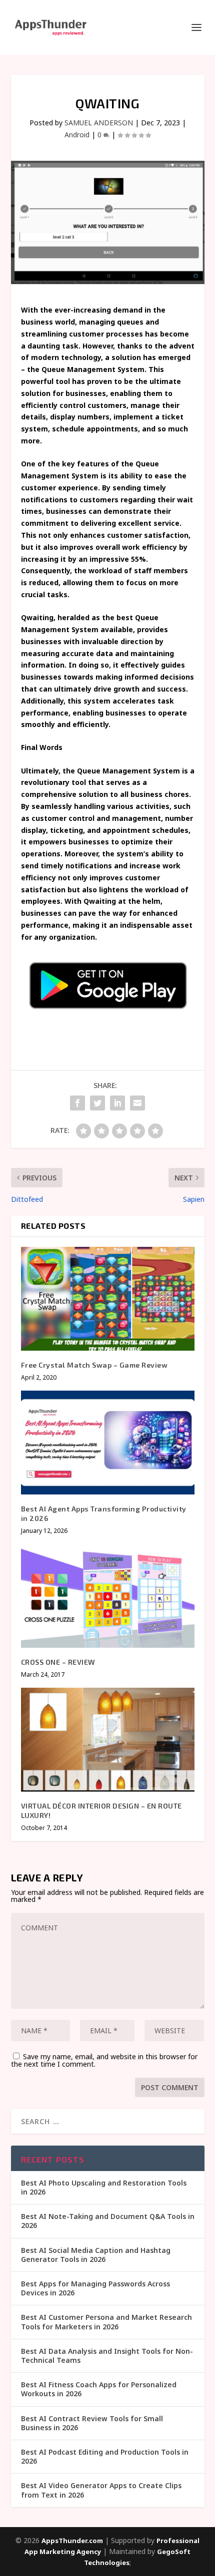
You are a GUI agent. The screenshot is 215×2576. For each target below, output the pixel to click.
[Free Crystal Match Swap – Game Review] (108, 1299)
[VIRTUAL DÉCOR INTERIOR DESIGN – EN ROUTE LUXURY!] (108, 1740)
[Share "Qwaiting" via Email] (137, 1103)
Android (77, 135)
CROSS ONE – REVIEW (58, 1662)
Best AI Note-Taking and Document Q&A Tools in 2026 (108, 2221)
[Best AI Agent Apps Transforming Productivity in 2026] (108, 1443)
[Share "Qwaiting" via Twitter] (97, 1103)
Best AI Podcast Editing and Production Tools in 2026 (105, 2456)
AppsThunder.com (72, 2541)
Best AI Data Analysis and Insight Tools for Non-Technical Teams (107, 2356)
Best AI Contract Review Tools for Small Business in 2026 (92, 2423)
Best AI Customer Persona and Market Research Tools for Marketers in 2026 (106, 2322)
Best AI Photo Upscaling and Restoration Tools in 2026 (104, 2187)
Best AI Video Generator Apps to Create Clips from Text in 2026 (101, 2490)
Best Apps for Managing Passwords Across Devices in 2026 (95, 2288)
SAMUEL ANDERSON (99, 123)
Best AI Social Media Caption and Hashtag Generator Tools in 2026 (96, 2255)
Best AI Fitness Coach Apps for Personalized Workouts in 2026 (99, 2389)
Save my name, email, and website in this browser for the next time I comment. (104, 2060)
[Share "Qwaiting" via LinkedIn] (117, 1103)
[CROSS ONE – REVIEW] (108, 1596)
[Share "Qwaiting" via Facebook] (77, 1103)
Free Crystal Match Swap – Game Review (94, 1365)
